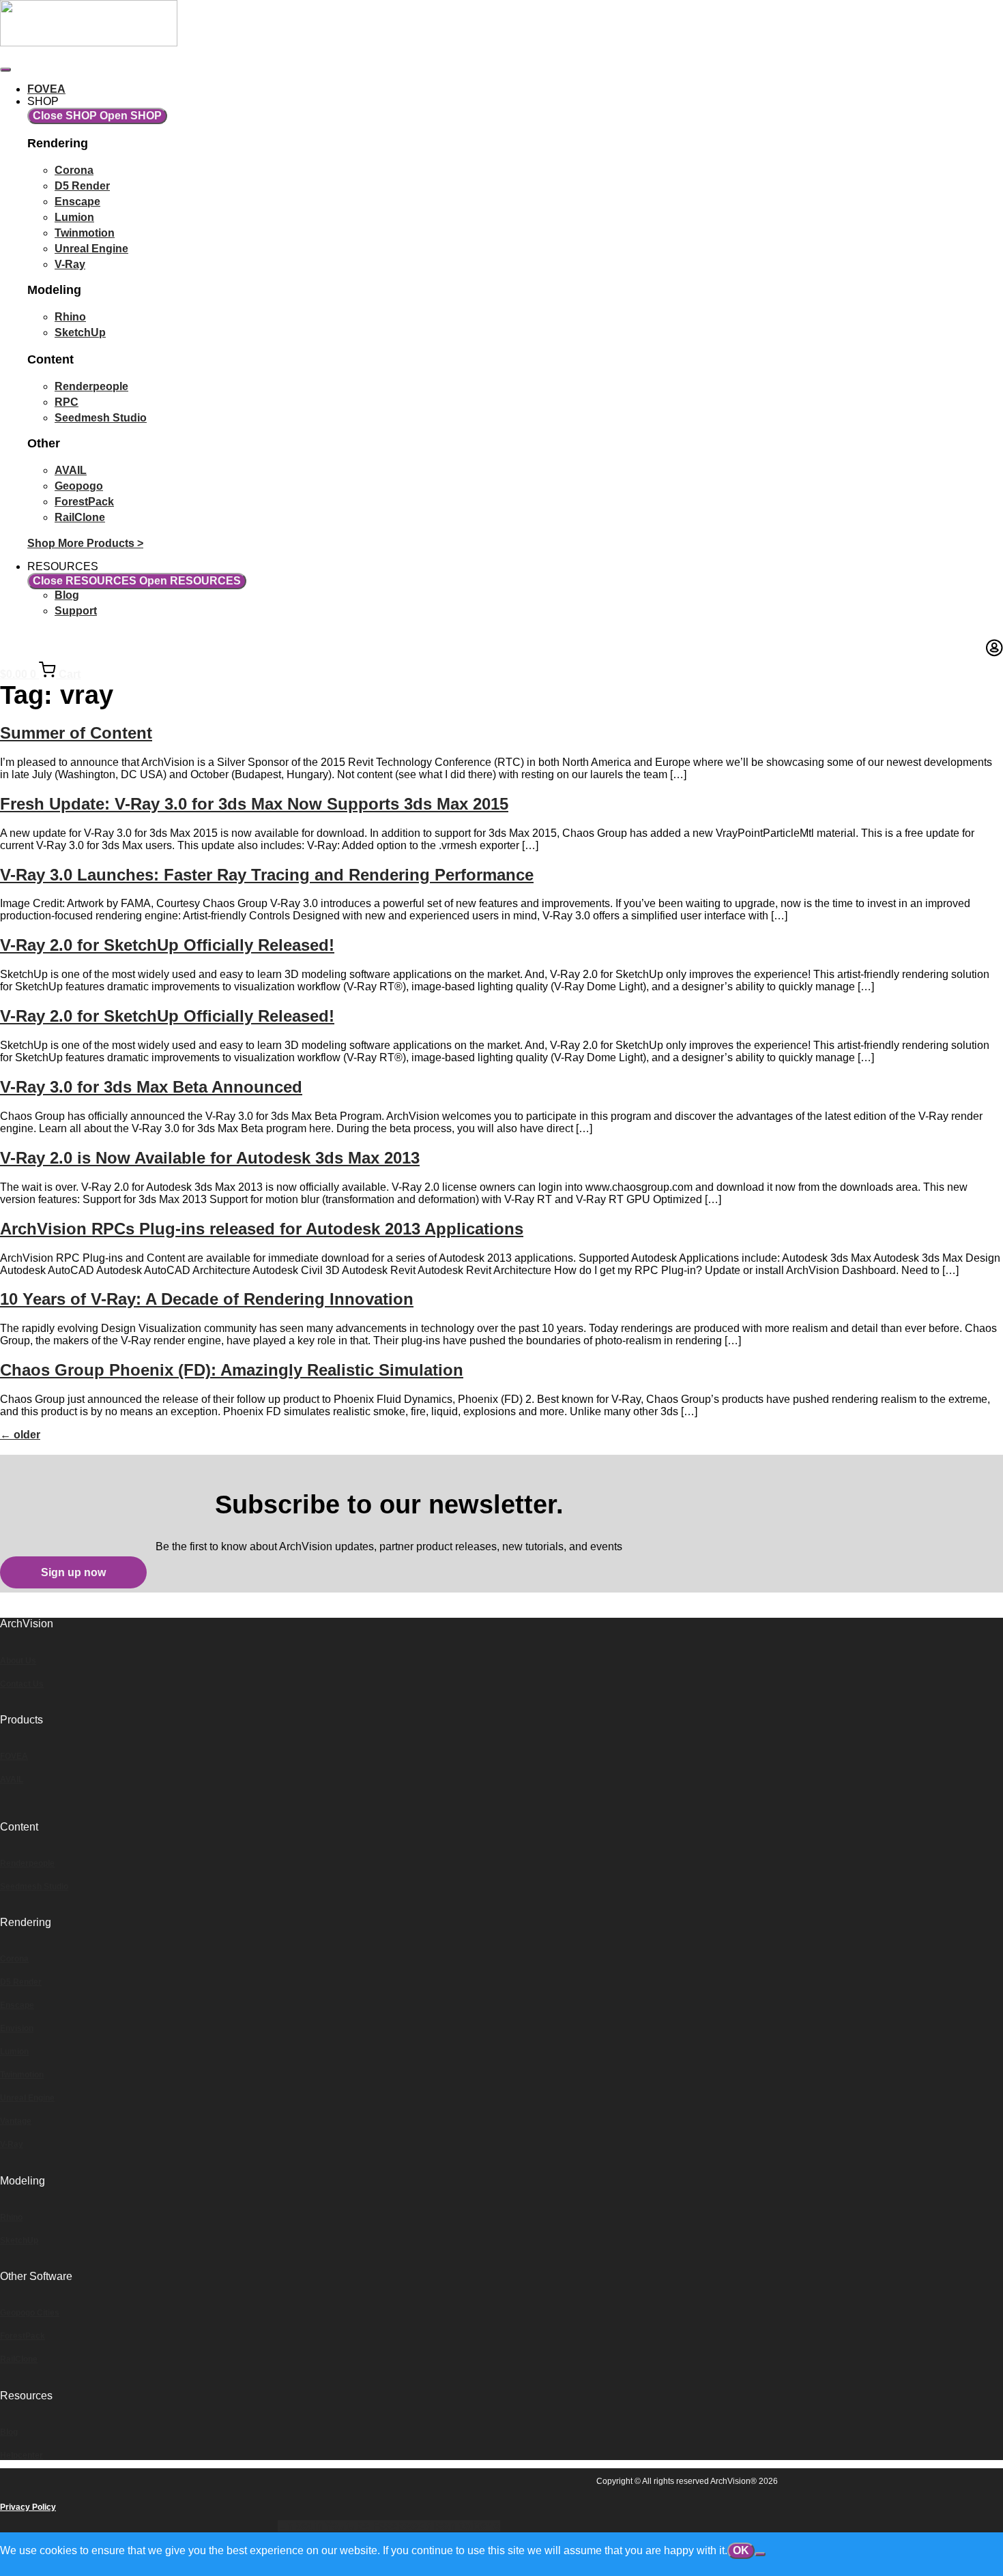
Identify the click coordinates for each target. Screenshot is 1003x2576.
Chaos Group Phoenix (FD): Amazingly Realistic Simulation (232, 1370)
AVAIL (12, 1779)
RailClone (19, 2359)
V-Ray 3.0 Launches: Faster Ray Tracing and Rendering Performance (267, 875)
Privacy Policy (28, 2507)
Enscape (17, 2005)
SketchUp (19, 2240)
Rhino (11, 2217)
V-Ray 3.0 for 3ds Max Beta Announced (151, 1087)
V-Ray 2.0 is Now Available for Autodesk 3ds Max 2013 (210, 1158)
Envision (17, 2028)
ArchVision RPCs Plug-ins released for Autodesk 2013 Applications (262, 1229)
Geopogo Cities (30, 2313)
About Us (18, 1661)
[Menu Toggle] (5, 70)
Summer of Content (76, 733)
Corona (14, 1959)
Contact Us (22, 1684)
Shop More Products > (85, 543)
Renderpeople (27, 1863)
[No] (760, 2554)
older (20, 1435)
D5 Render (21, 1982)
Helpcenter (21, 2455)
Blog (9, 2432)
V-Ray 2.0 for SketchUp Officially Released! (167, 945)
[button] (73, 1572)
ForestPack (23, 2336)
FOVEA (14, 1756)
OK (741, 2550)
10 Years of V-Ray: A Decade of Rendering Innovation (207, 1299)
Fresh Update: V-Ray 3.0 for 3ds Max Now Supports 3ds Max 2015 (254, 804)
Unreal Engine (27, 2098)
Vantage (16, 2121)
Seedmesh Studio (34, 1886)
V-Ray (12, 2144)
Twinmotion (22, 2075)
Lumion (14, 2052)
